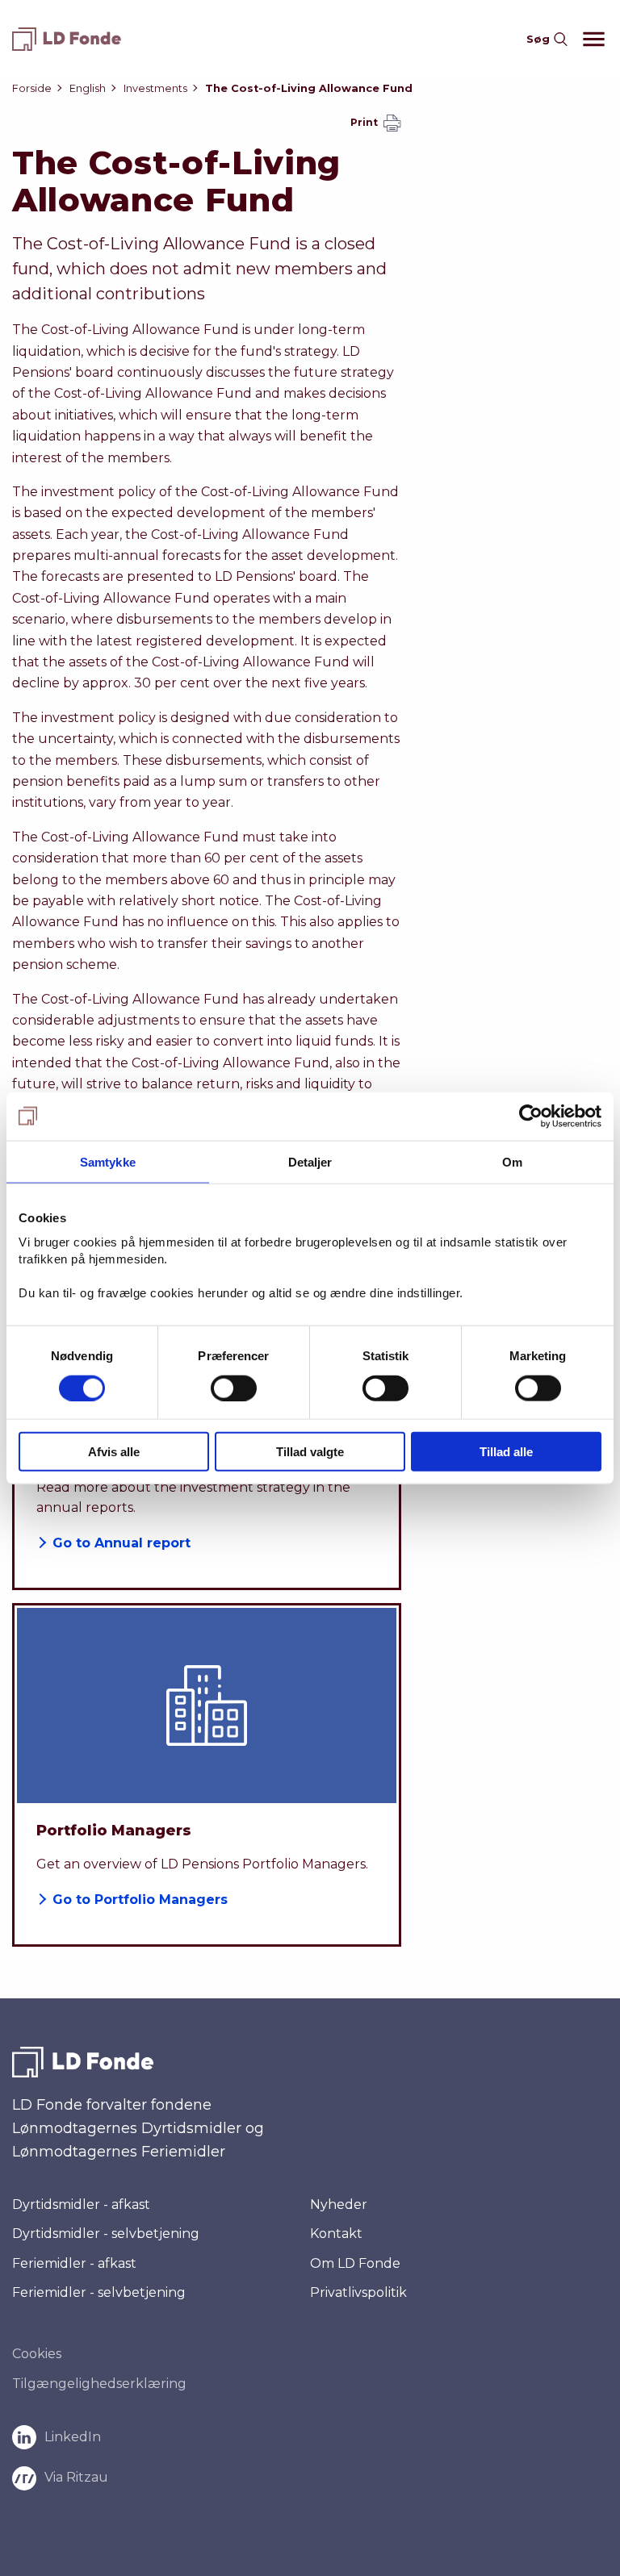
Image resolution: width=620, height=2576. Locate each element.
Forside (32, 88)
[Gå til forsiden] (73, 39)
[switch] (234, 1388)
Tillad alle (506, 1452)
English (88, 88)
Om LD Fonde (355, 2263)
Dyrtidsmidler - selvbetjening (106, 2234)
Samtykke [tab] (108, 1161)
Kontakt (336, 2234)
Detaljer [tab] (310, 1161)
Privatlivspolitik (358, 2292)
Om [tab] (512, 1161)
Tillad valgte (310, 1452)
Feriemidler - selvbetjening (99, 2293)
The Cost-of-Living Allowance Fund (309, 88)
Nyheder (339, 2204)
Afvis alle (114, 1452)
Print (365, 122)
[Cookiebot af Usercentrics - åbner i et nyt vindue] (531, 1116)
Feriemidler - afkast (74, 2263)
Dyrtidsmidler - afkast (81, 2204)
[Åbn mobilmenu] (588, 39)
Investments (155, 88)
